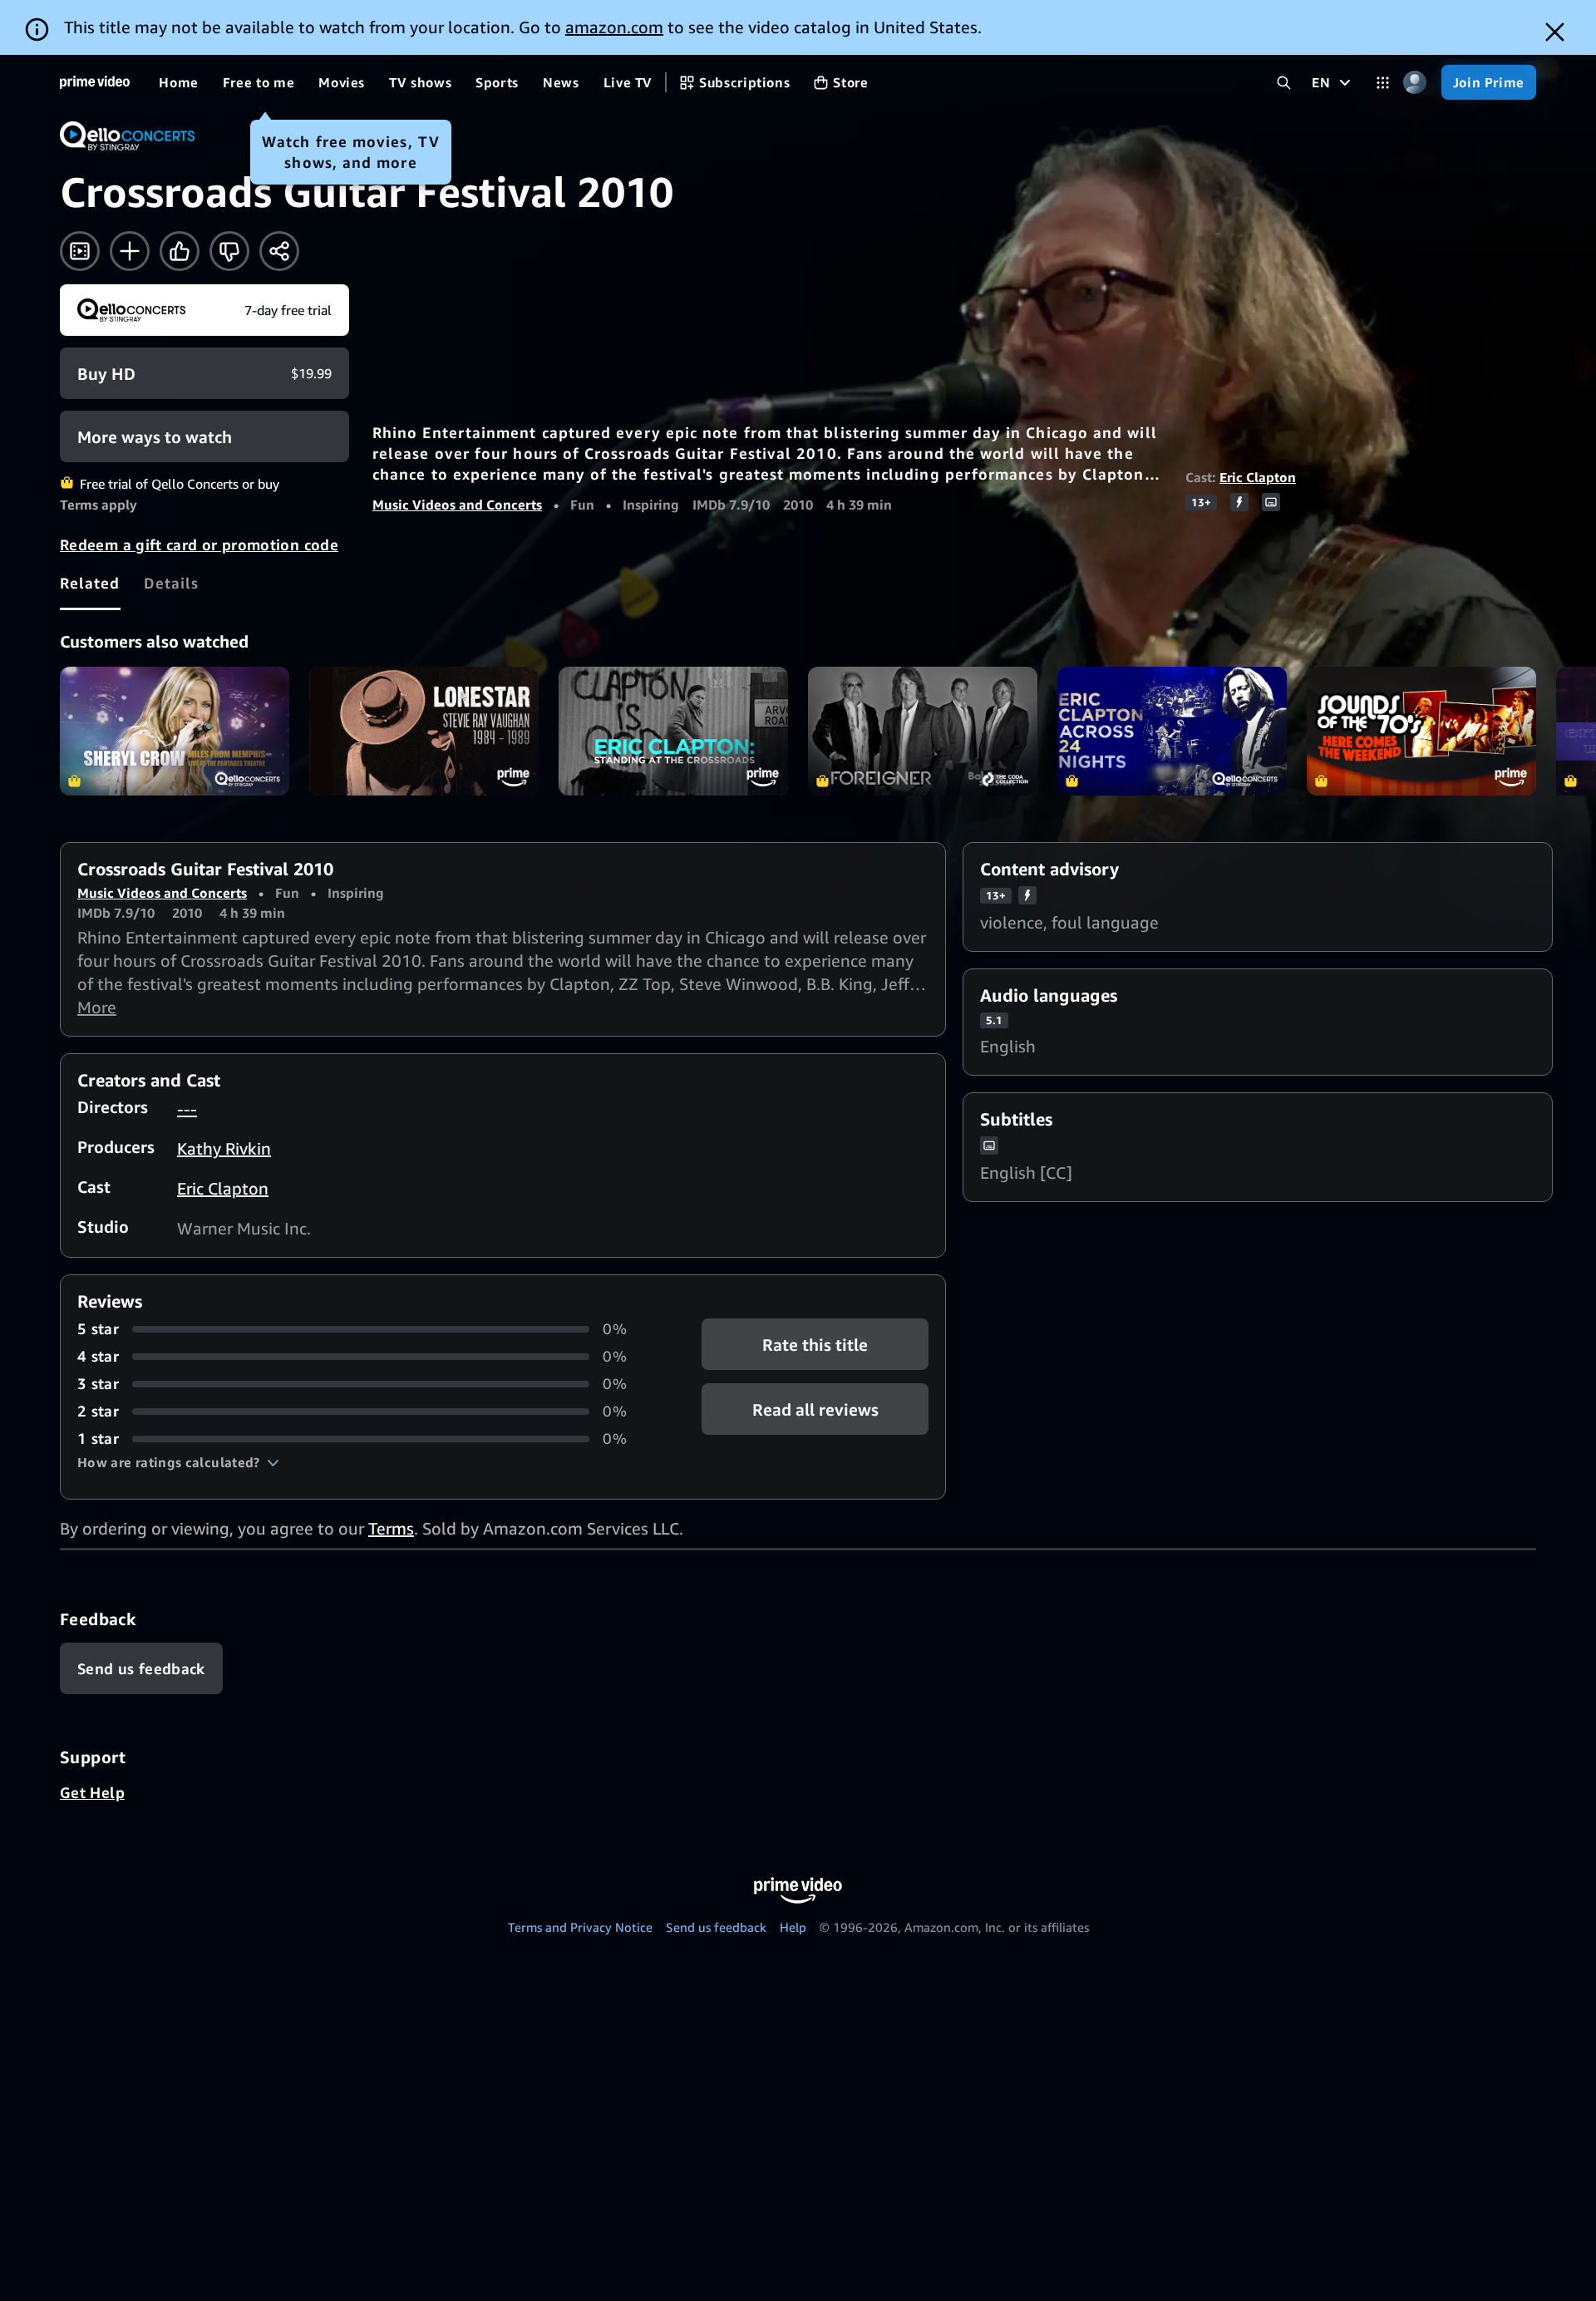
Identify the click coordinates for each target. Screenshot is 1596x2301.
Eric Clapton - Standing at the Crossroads (673, 731)
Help (793, 1927)
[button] (178, 1462)
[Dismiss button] (1555, 32)
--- (187, 1109)
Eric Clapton (1258, 477)
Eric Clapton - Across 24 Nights (1172, 731)
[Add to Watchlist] (130, 251)
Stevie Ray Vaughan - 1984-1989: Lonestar (424, 731)
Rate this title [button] (815, 1345)
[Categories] (1383, 83)
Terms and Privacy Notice (580, 1927)
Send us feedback (716, 1927)
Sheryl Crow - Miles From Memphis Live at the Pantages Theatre (175, 731)
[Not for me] (229, 251)
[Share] (279, 251)
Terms (391, 1528)
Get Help (92, 1792)
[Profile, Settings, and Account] (1415, 83)
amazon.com (614, 27)
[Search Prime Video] (1284, 83)
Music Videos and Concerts (457, 505)
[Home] (95, 82)
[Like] (180, 251)
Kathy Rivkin (224, 1148)
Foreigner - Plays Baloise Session (923, 731)
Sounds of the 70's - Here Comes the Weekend (1421, 731)
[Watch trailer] (80, 251)
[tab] (90, 583)
